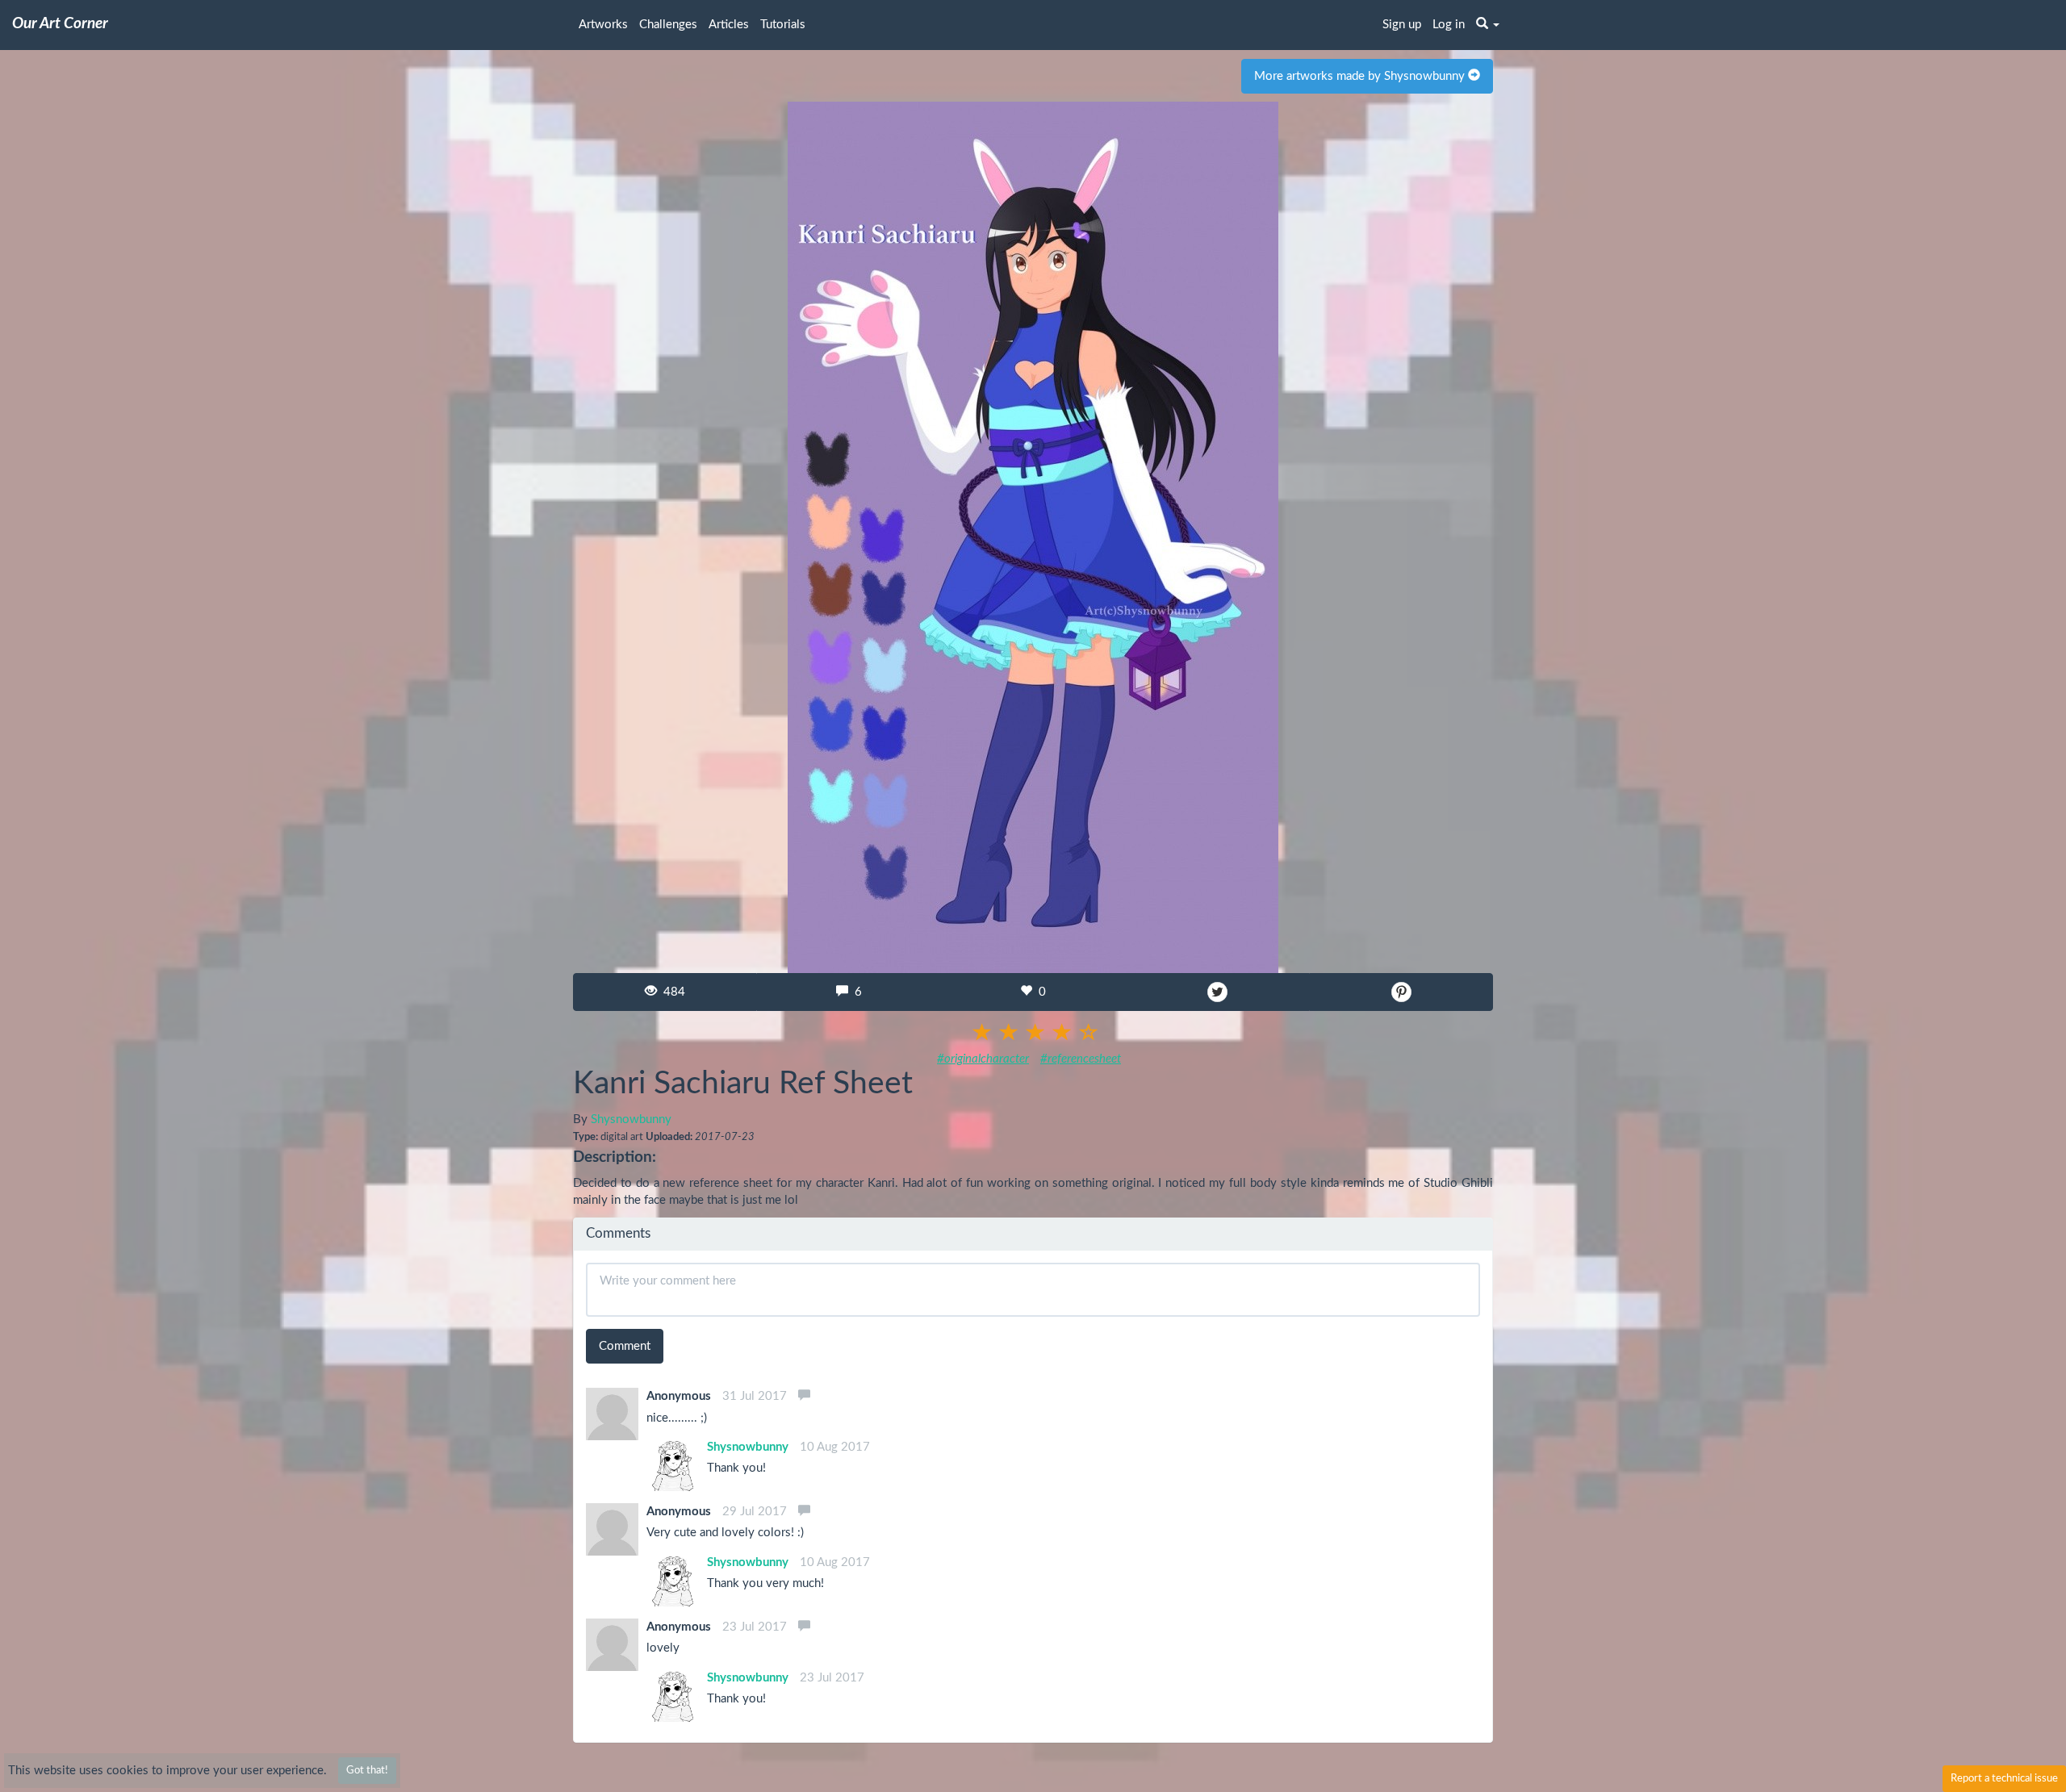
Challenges (668, 25)
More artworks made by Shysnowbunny (1361, 76)
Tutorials (783, 25)
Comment (625, 1346)
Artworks (603, 25)
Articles (729, 25)
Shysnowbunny (631, 1119)
